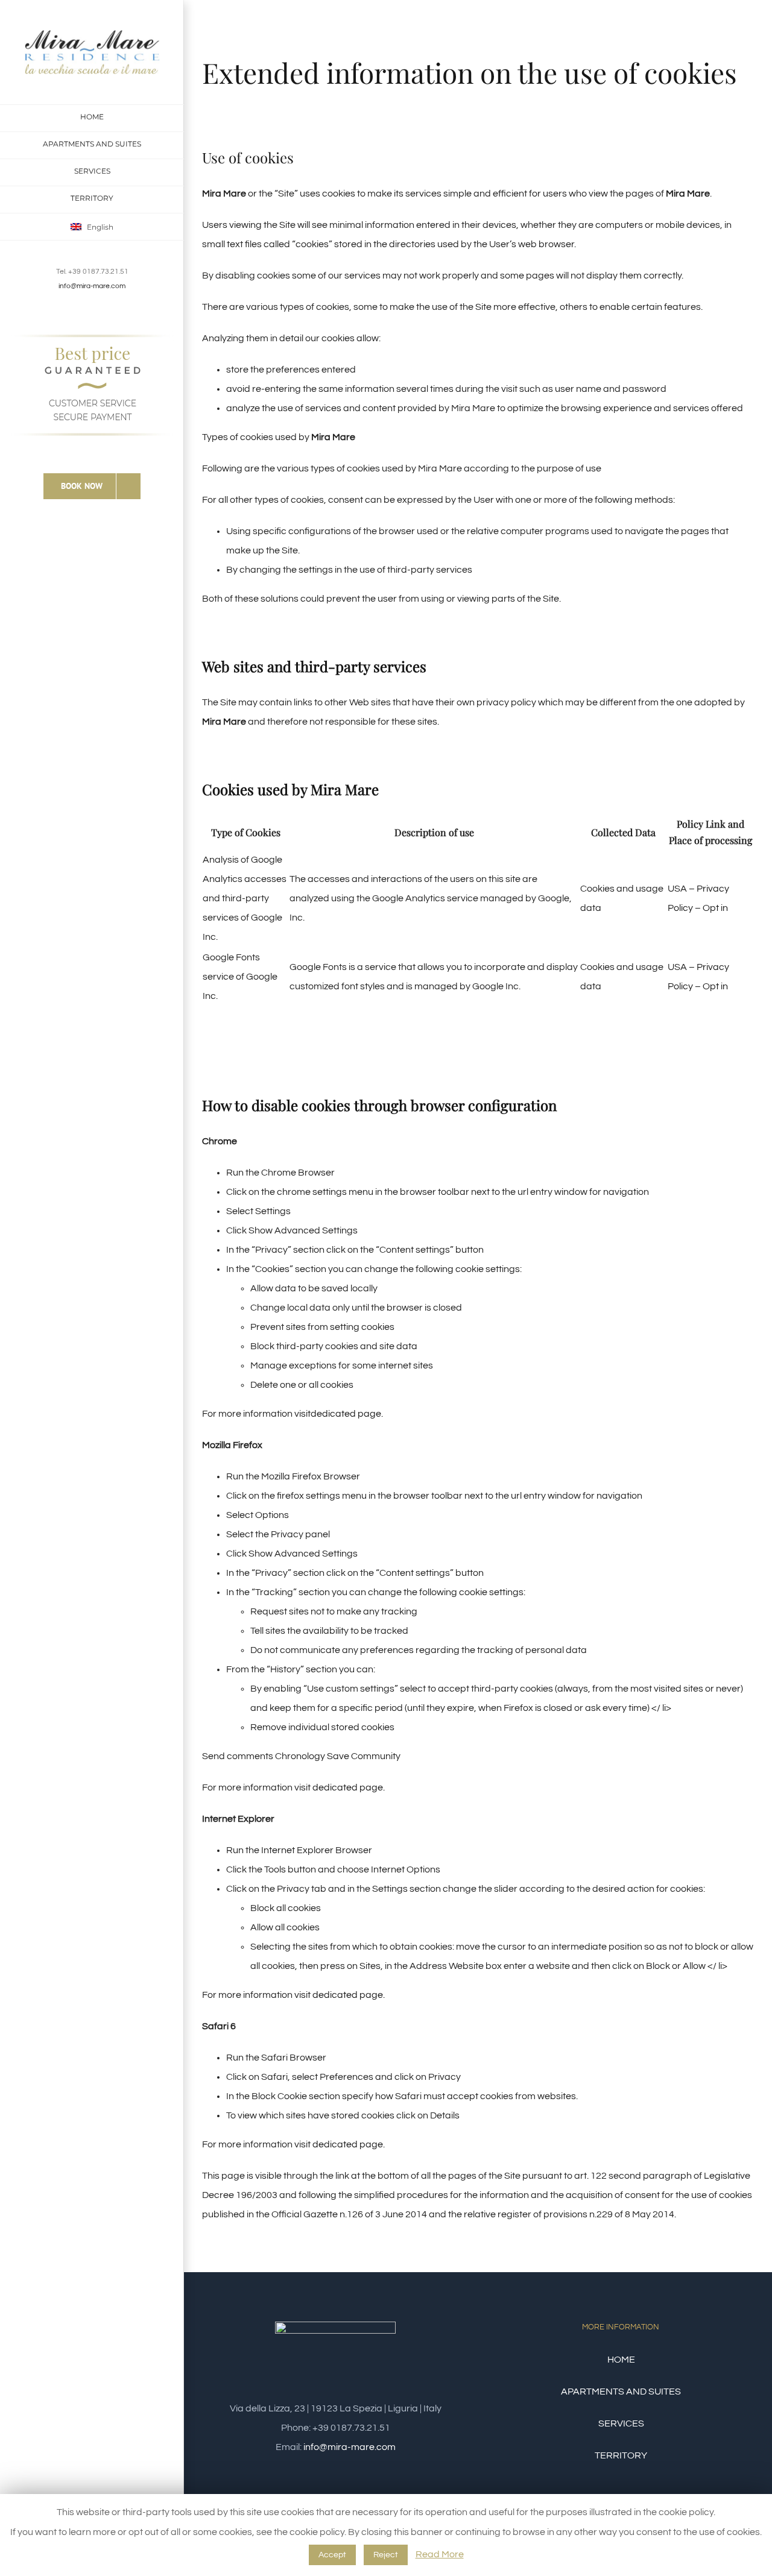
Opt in (715, 908)
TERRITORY (621, 2455)
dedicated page (346, 1414)
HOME (621, 2360)
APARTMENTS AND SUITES (621, 2392)
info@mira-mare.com (92, 286)
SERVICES (621, 2423)
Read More (440, 2554)
